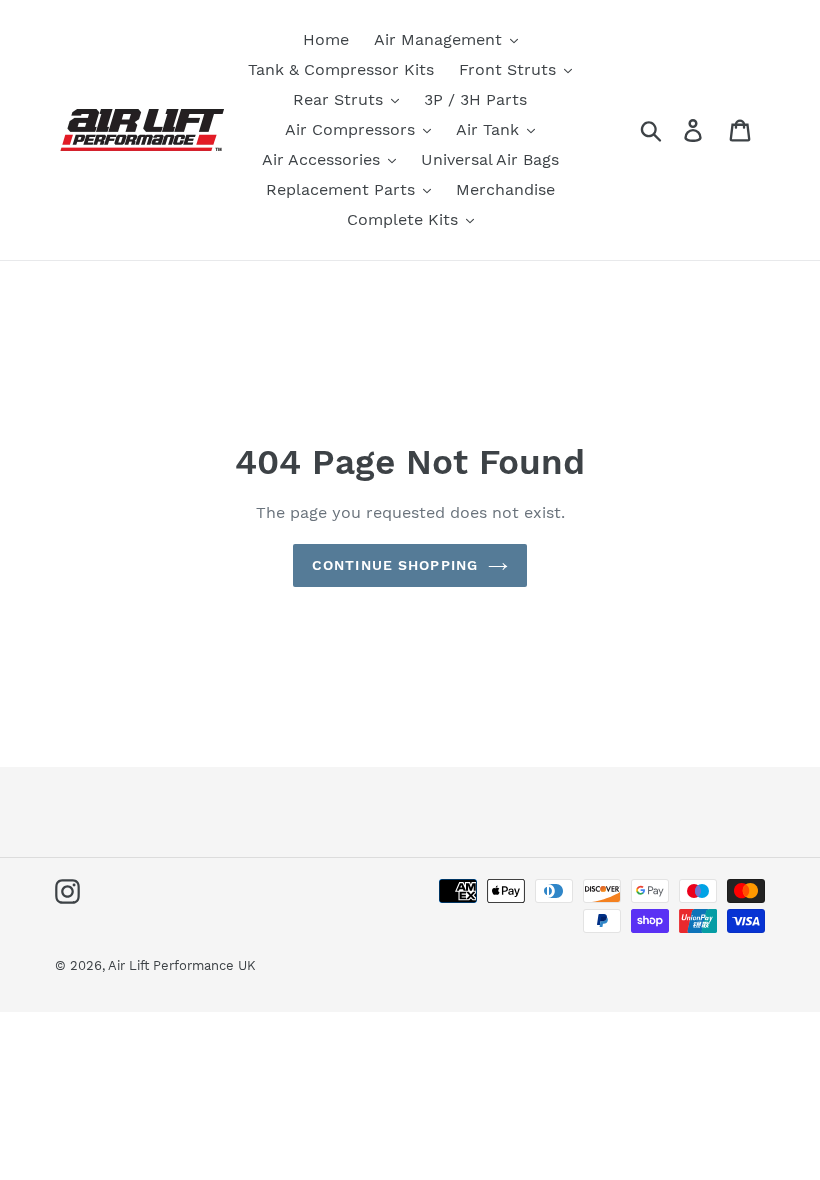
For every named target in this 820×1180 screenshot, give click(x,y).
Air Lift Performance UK (182, 965)
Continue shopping (395, 565)
